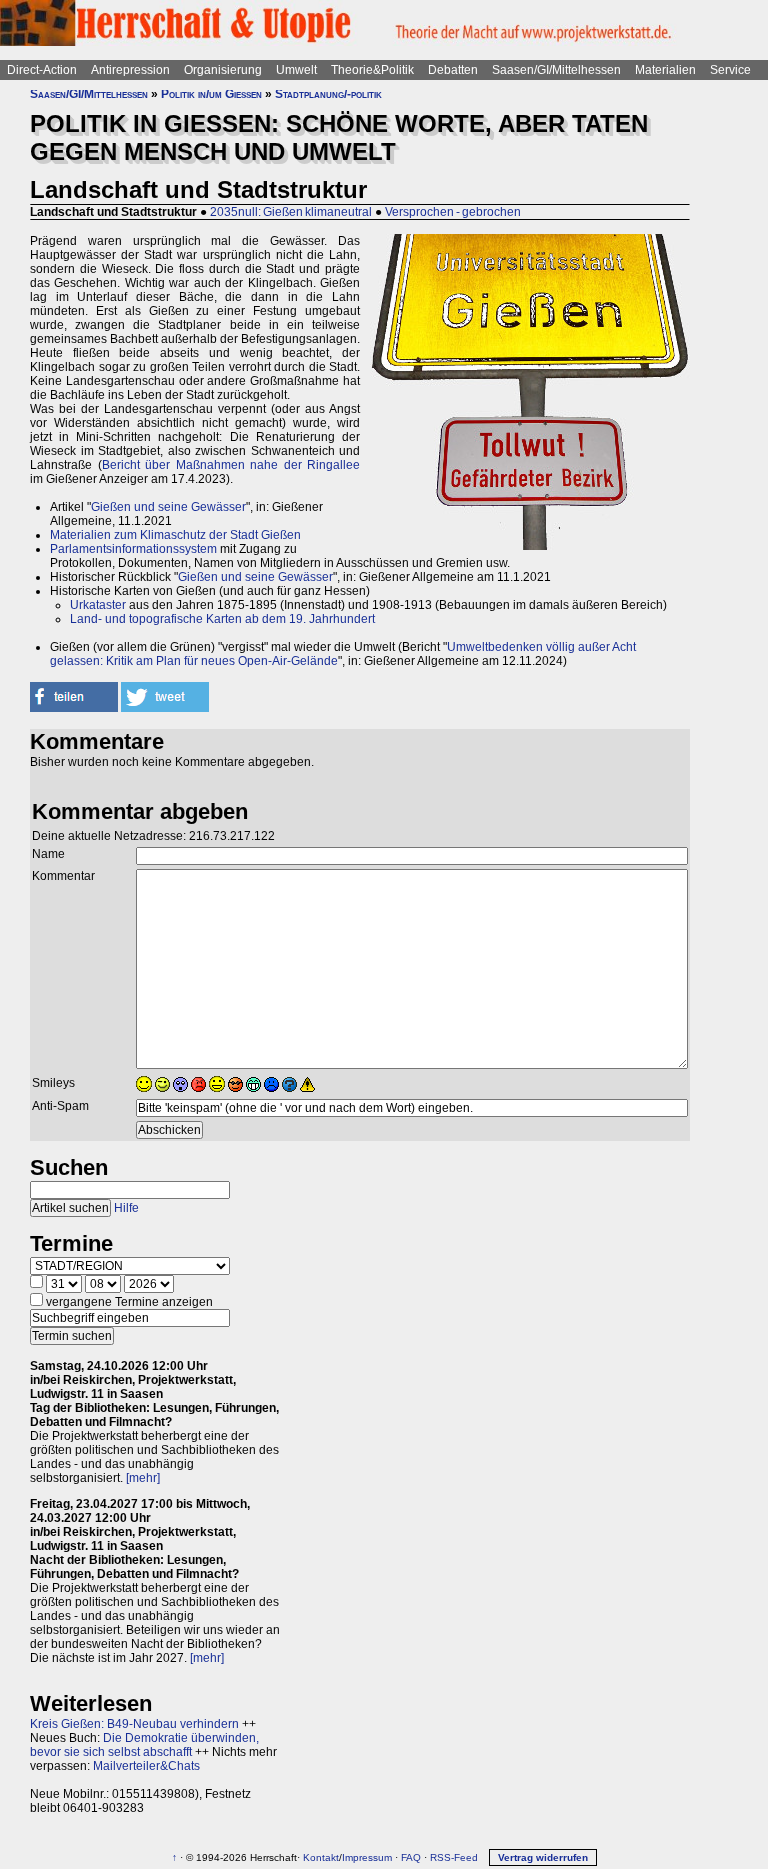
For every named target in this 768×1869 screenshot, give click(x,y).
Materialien (665, 70)
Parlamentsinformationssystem (133, 549)
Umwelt (296, 70)
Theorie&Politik (372, 70)
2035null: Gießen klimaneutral (291, 212)
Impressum (367, 1857)
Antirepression (130, 70)
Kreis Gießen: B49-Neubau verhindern (134, 1724)
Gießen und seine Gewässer (168, 507)
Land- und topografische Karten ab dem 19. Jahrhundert (222, 619)
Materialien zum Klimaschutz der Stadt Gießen (175, 535)
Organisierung (223, 70)
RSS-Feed (454, 1857)
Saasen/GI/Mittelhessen (556, 70)
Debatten (453, 70)
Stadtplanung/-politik (328, 94)
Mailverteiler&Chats (146, 1766)
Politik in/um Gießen (211, 94)
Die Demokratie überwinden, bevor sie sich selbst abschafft (144, 1745)
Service (730, 70)
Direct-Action (42, 70)
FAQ (411, 1857)
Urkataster (98, 605)
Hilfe (126, 1208)
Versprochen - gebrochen (453, 212)
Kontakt (321, 1857)
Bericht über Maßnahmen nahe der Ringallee (231, 465)
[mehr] (143, 1478)
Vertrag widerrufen (543, 1857)
